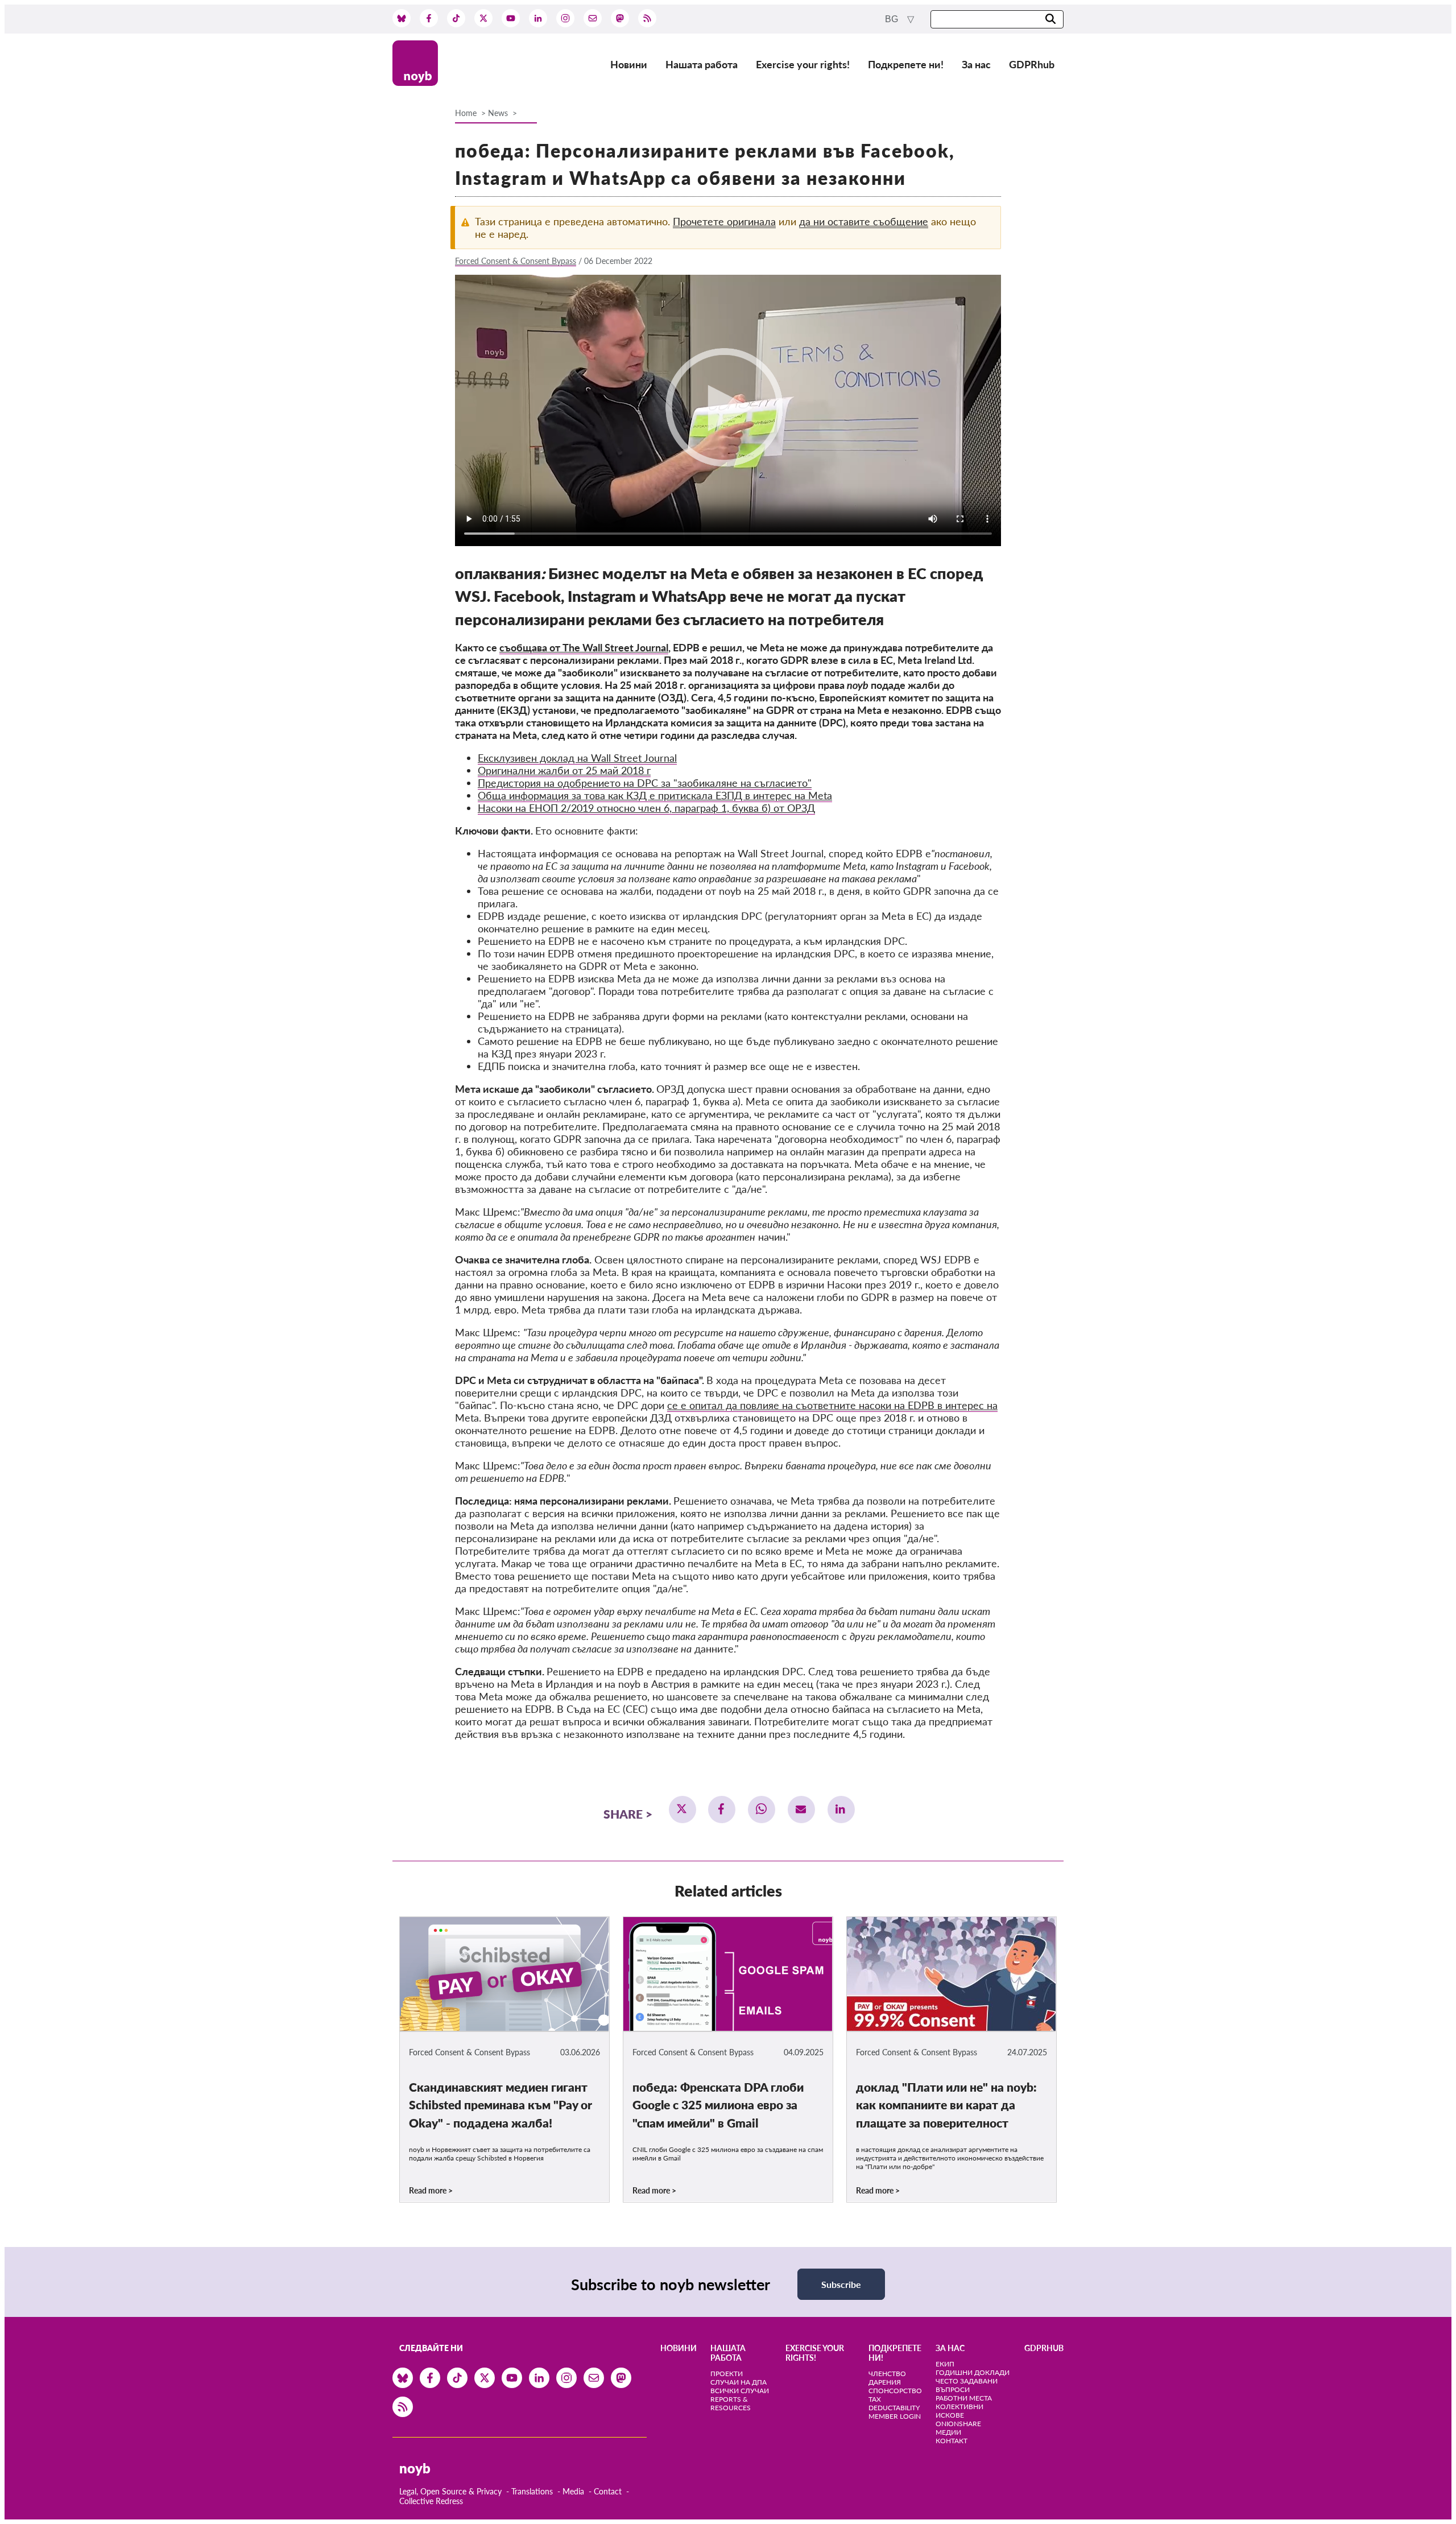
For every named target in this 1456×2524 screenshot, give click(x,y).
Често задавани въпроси (967, 2385)
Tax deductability (894, 2403)
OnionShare (958, 2424)
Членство (887, 2374)
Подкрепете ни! (906, 64)
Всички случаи (740, 2391)
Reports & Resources (731, 2403)
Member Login (895, 2416)
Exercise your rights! (803, 64)
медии (948, 2432)
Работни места (964, 2398)
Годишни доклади (973, 2372)
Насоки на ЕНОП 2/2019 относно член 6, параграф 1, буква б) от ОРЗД (646, 808)
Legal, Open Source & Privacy (450, 2491)
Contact (608, 2491)
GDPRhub (1032, 64)
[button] (682, 1810)
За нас (976, 64)
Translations (532, 2491)
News (498, 113)
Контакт (952, 2441)
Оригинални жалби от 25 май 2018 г (564, 770)
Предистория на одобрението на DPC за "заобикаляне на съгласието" (645, 783)
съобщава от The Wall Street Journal (584, 647)
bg (893, 19)
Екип (945, 2364)
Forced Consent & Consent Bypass (516, 261)
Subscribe (841, 2284)
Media (573, 2491)
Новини (629, 64)
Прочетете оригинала (724, 221)
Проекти (727, 2374)
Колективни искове (959, 2411)
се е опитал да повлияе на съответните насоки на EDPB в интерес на (832, 1405)
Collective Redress (431, 2501)
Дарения (885, 2382)
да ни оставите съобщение (864, 221)
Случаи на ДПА (739, 2382)
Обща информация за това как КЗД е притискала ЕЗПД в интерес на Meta (655, 795)
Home (466, 113)
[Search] (1050, 20)
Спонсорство (895, 2391)
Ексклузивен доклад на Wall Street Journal (577, 758)
